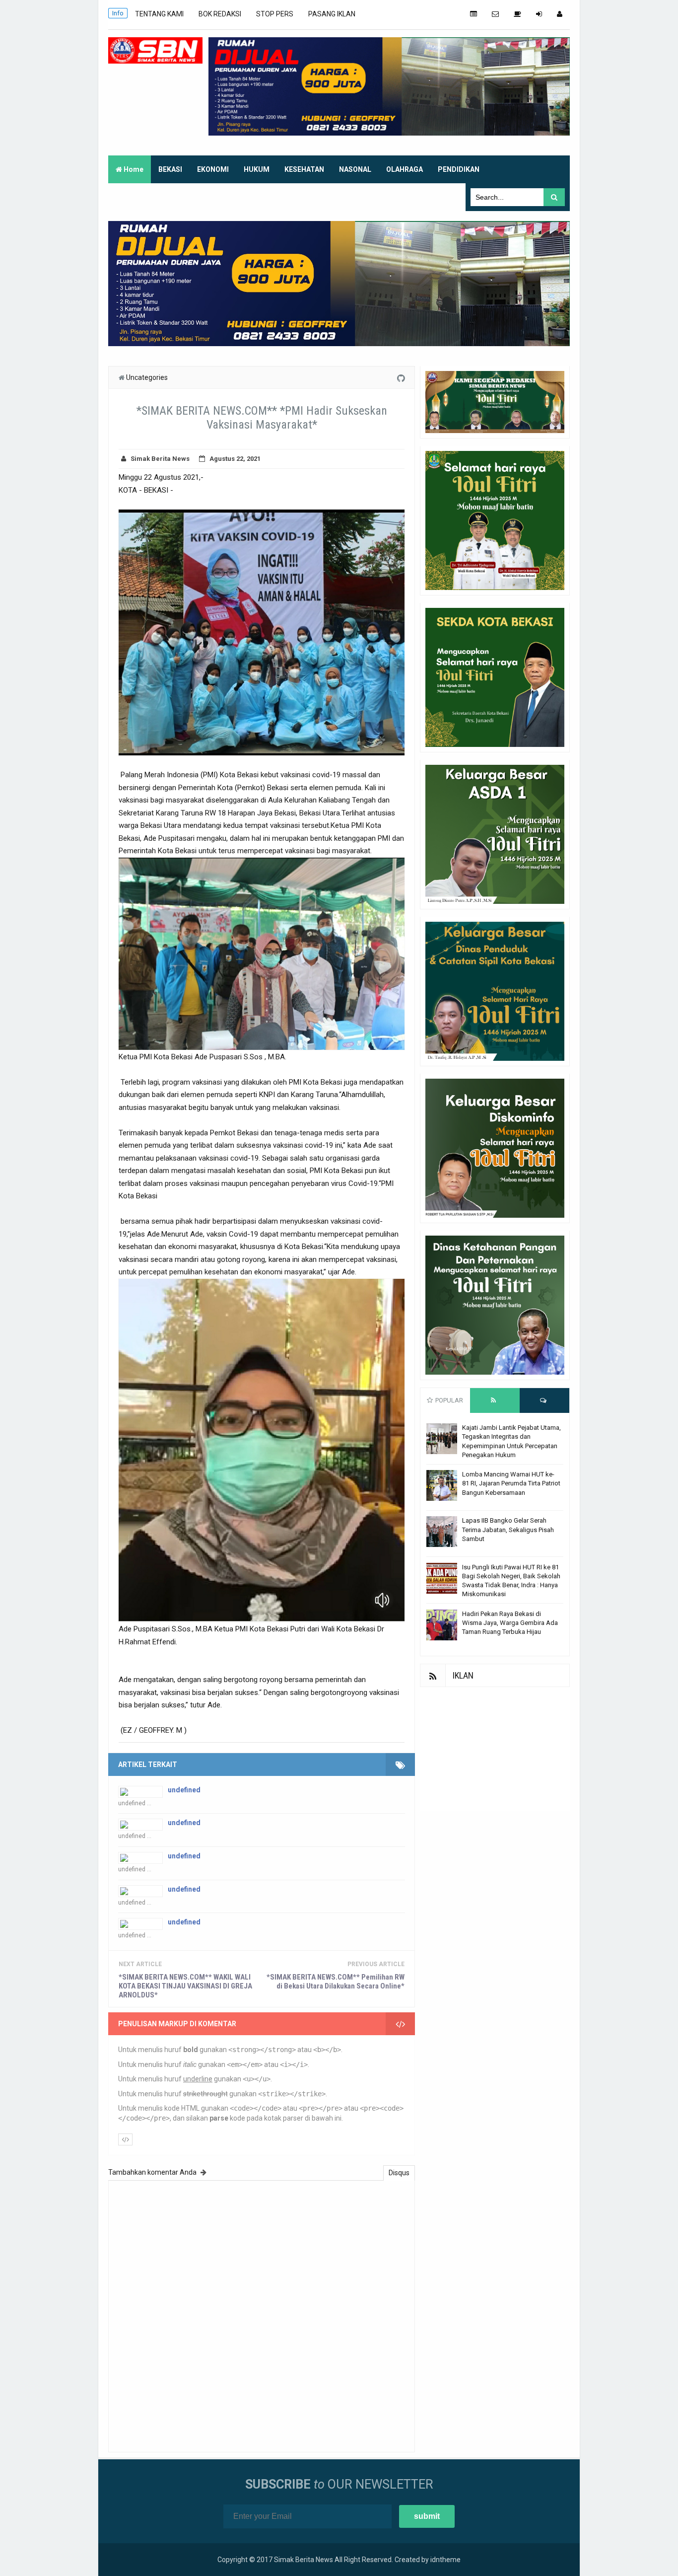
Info (118, 13)
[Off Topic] (517, 14)
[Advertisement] (495, 1749)
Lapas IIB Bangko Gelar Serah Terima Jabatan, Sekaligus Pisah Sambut (508, 1529)
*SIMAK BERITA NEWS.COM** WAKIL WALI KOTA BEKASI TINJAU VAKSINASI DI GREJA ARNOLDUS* (185, 1986)
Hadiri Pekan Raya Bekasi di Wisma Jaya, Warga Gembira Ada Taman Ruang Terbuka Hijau (510, 1623)
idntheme (445, 2560)
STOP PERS (275, 14)
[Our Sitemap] (474, 14)
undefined (184, 1790)
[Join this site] (539, 14)
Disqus (399, 2173)
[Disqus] (262, 2315)
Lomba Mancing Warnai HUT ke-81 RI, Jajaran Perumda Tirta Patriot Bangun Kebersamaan (511, 1483)
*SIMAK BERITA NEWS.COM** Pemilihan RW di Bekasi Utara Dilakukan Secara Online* (336, 1982)
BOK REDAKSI (220, 14)
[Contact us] (495, 14)
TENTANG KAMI (159, 14)
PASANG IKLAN (332, 14)
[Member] (560, 14)
